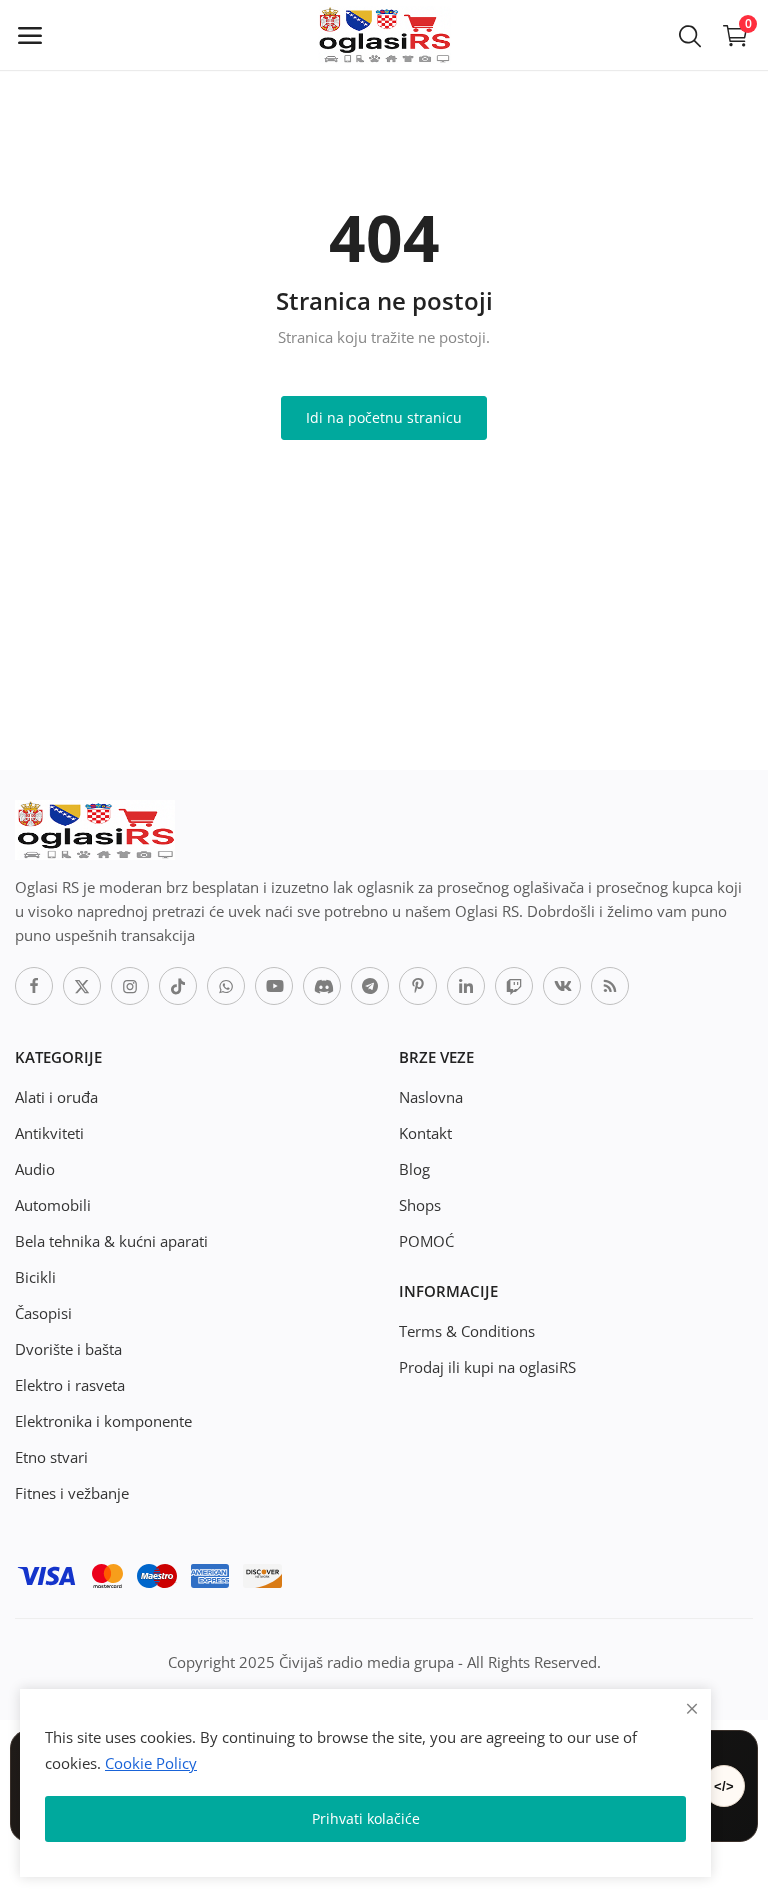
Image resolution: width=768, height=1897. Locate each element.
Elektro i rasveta (70, 1385)
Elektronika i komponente (103, 1421)
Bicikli (35, 1277)
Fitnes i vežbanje (72, 1493)
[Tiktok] (178, 986)
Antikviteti (49, 1133)
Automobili (53, 1205)
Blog (414, 1169)
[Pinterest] (418, 986)
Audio (35, 1169)
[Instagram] (130, 986)
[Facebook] (34, 986)
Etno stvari (51, 1457)
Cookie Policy (151, 1763)
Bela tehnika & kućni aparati (111, 1241)
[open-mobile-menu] (30, 35)
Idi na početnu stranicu (384, 417)
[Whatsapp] (226, 986)
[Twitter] (82, 986)
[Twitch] (514, 986)
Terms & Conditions (467, 1331)
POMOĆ (426, 1241)
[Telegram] (370, 986)
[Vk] (562, 986)
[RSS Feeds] (610, 986)
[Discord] (322, 986)
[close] (692, 1708)
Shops (420, 1205)
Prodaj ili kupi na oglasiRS (487, 1367)
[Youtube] (274, 986)
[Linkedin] (466, 986)
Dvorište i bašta (68, 1349)
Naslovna (431, 1097)
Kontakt (425, 1133)
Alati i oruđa (56, 1097)
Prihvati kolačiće (366, 1818)
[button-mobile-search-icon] (690, 35)
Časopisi (43, 1313)
